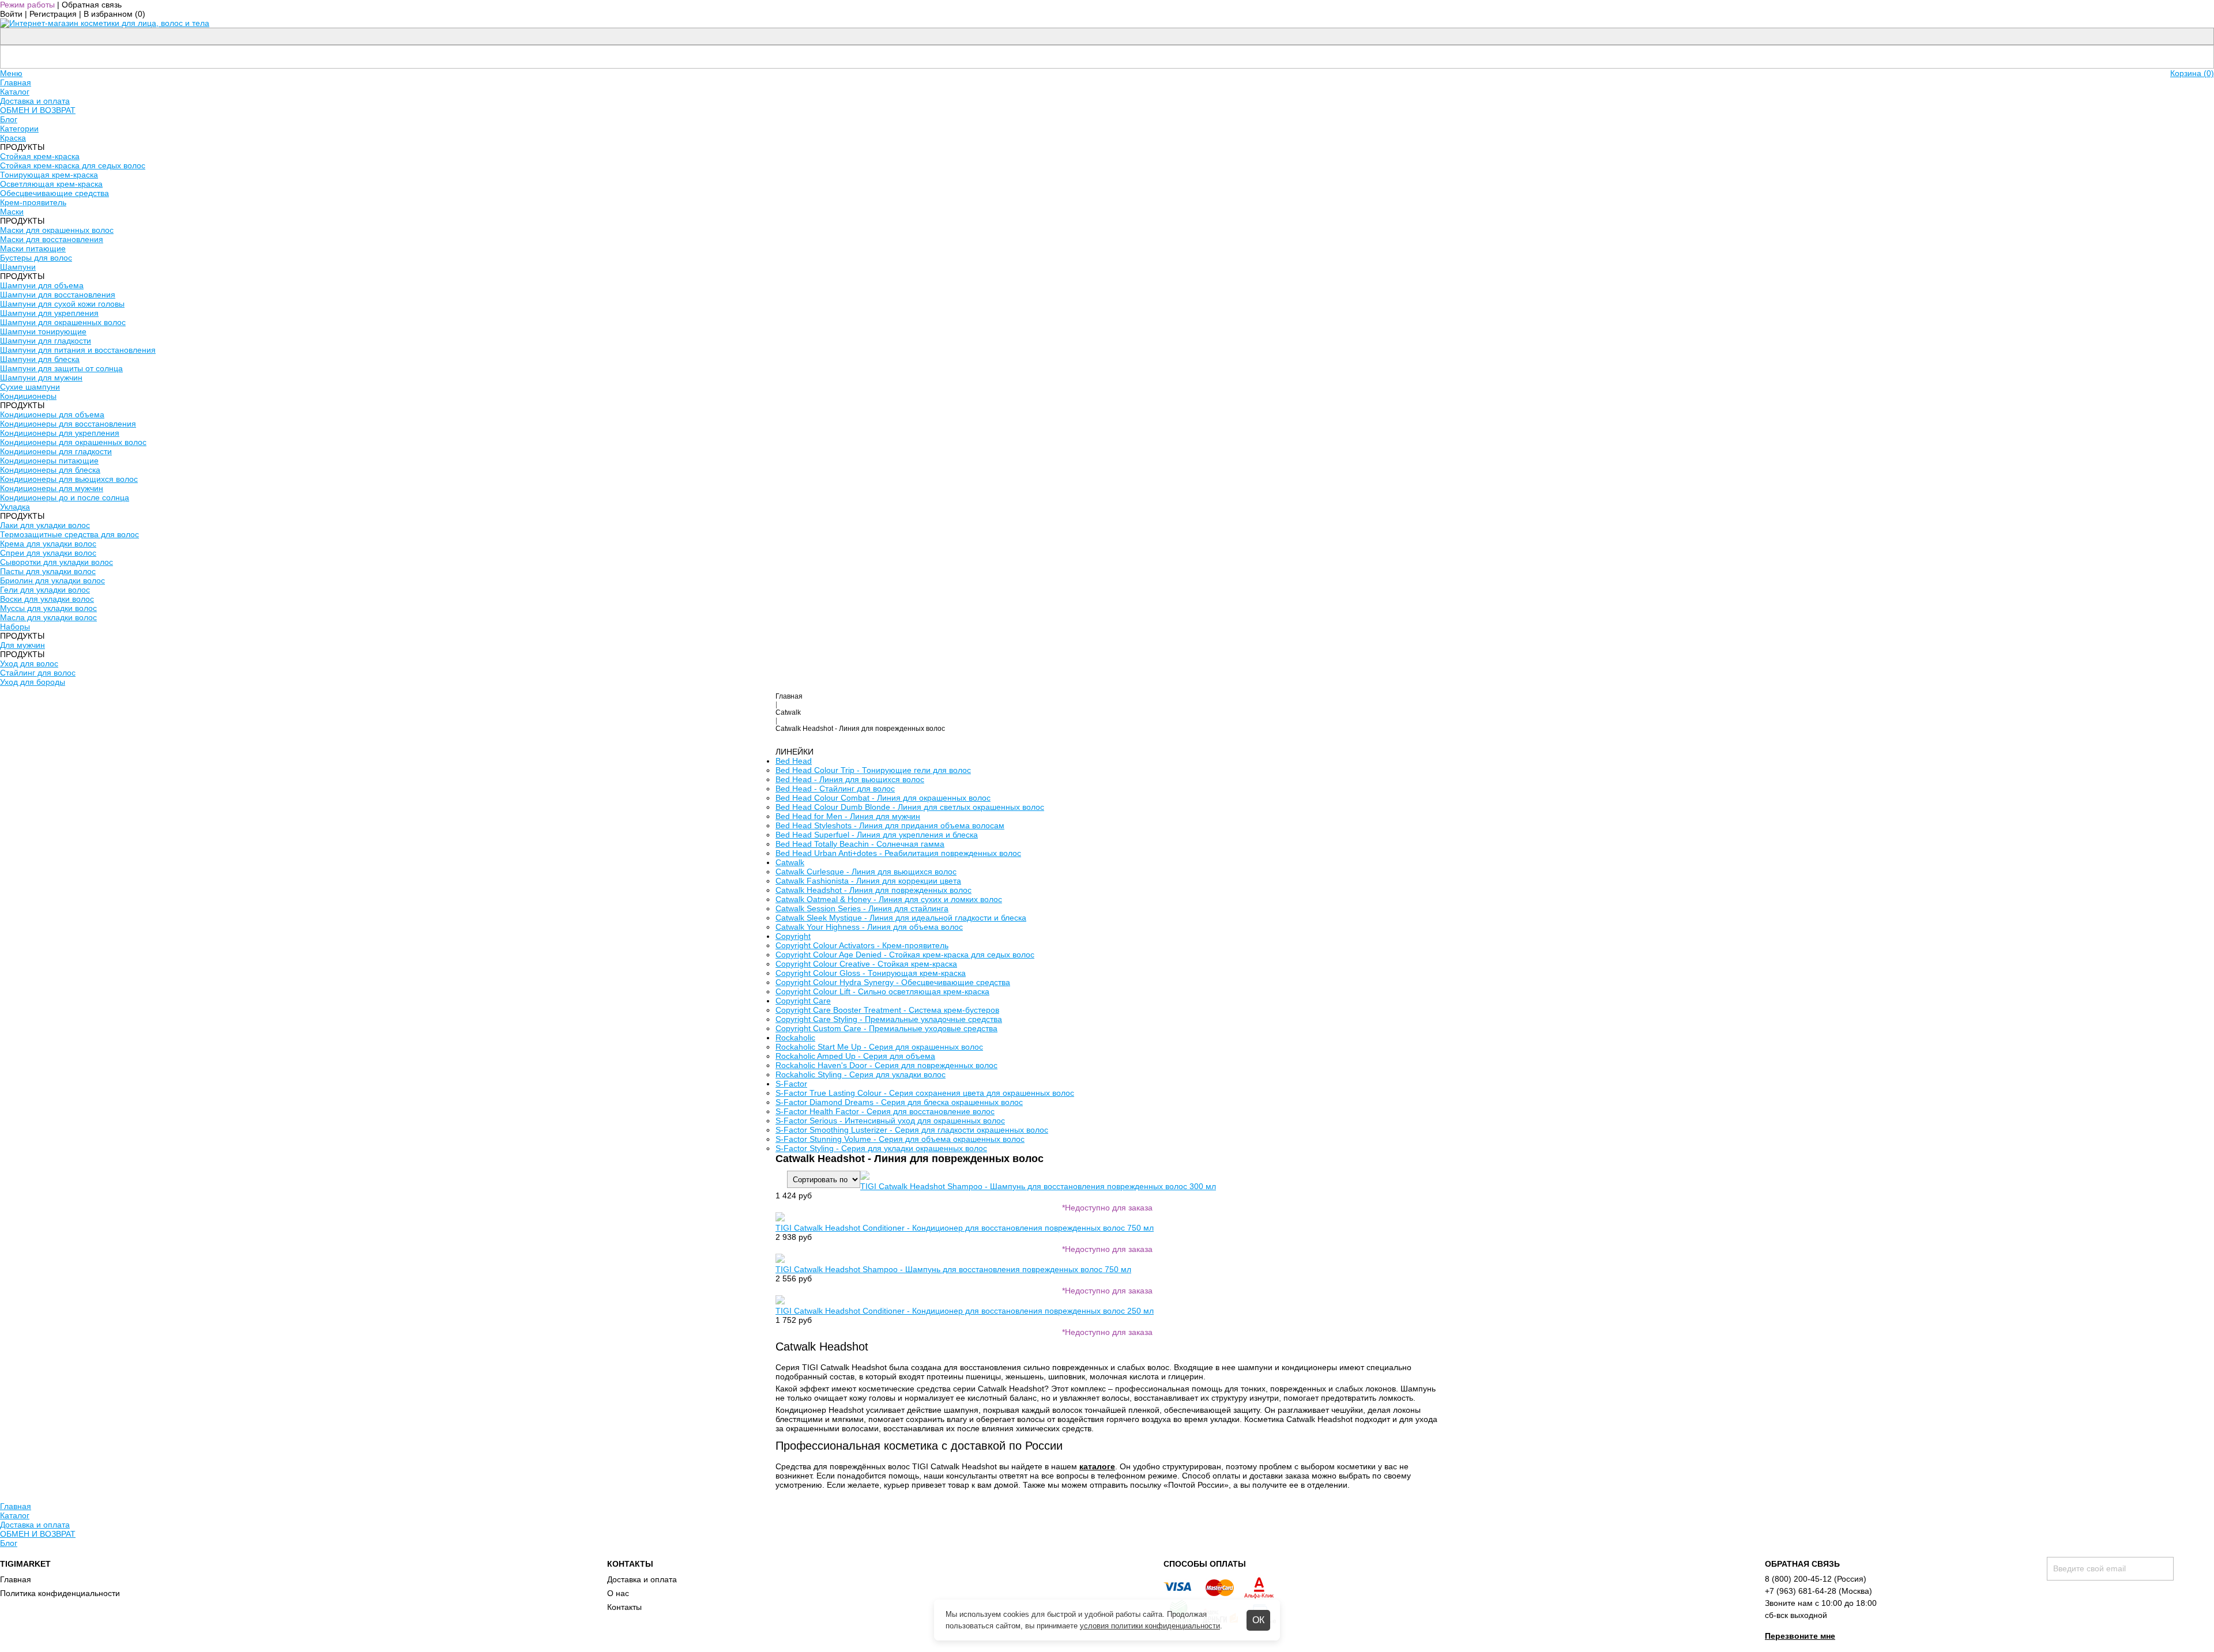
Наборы (15, 627)
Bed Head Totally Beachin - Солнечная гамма (860, 844)
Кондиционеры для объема (52, 414)
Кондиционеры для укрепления (60, 433)
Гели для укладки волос (45, 590)
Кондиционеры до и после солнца (65, 497)
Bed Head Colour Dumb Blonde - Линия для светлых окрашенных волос (910, 807)
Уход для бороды (33, 682)
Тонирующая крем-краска (49, 175)
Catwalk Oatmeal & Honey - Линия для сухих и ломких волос (889, 899)
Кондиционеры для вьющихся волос (69, 479)
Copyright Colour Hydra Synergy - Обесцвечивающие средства (893, 982)
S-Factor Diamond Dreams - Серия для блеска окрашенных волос (899, 1102)
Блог (9, 119)
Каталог (15, 92)
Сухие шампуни (30, 387)
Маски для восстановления (52, 239)
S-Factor (791, 1084)
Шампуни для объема (42, 285)
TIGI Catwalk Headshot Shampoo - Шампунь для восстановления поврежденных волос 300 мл (1038, 1186)
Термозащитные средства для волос (69, 534)
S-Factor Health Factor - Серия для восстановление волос (885, 1111)
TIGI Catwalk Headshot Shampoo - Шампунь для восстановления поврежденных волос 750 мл (953, 1269)
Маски (12, 212)
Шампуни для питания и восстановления (78, 350)
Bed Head (794, 761)
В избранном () (114, 14)
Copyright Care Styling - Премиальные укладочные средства (889, 1019)
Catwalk (788, 712)
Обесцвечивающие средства (54, 193)
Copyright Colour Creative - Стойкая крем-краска (866, 964)
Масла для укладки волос (48, 617)
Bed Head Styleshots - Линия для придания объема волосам (890, 825)
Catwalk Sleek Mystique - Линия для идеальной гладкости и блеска (901, 918)
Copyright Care (803, 1001)
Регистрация (53, 14)
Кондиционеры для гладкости (56, 451)
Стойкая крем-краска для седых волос (73, 165)
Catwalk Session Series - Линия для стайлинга (862, 908)
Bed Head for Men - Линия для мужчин (848, 816)
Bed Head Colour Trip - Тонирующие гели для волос (873, 770)
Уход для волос (29, 663)
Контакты (624, 1607)
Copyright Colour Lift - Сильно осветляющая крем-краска (882, 991)
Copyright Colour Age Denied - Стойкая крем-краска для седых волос (905, 955)
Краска (13, 138)
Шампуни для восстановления (58, 295)
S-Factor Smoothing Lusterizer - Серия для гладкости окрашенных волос (912, 1130)
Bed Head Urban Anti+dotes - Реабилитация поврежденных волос (898, 853)
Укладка (15, 507)
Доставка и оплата (35, 101)
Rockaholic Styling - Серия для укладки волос (861, 1074)
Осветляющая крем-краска (51, 184)
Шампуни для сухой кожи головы (62, 304)
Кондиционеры (28, 396)
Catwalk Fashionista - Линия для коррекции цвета (868, 881)
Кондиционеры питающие (49, 461)
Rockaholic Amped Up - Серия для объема (855, 1056)
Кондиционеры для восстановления (68, 424)
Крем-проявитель (33, 202)
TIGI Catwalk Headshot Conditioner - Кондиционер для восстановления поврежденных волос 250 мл (965, 1311)
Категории (19, 129)
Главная (16, 82)
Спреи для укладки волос (48, 553)
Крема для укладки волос (48, 544)
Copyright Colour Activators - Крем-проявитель (862, 945)
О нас (618, 1593)
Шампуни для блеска (40, 359)
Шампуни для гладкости (46, 341)
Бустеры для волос (36, 258)
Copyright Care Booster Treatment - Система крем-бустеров (887, 1010)
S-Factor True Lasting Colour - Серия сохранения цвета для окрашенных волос (925, 1093)
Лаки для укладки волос (45, 525)
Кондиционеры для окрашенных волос (73, 442)
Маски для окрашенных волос (57, 230)
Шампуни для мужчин (41, 378)
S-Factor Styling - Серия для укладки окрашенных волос (881, 1148)
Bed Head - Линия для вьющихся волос (850, 779)
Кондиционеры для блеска (50, 470)
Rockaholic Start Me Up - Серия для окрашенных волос (879, 1047)
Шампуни (18, 267)
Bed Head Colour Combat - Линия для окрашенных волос (883, 798)
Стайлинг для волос (38, 673)
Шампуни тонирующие (43, 331)
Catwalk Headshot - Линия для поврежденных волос (873, 890)
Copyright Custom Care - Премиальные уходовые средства (886, 1028)
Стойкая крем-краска (40, 156)
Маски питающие (33, 248)
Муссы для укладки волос (48, 608)
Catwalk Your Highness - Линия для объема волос (869, 927)
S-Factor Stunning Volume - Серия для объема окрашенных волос (900, 1139)
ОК (1258, 1620)
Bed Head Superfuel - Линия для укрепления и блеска (877, 835)
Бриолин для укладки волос (52, 580)
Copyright (793, 936)
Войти (11, 14)
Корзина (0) (2192, 73)
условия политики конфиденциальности (1150, 1626)
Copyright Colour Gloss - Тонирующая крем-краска (871, 973)
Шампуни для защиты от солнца (61, 368)
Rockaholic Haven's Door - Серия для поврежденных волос (886, 1065)
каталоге (1097, 1466)
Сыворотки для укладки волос (57, 562)
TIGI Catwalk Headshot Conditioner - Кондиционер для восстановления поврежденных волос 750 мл (965, 1228)
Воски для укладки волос (47, 599)
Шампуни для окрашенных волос (63, 322)
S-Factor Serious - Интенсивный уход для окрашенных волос (890, 1121)
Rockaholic (795, 1038)
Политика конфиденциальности (60, 1593)
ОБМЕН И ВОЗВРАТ (38, 110)
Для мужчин (22, 645)
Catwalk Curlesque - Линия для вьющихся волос (866, 872)
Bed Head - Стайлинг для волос (835, 789)
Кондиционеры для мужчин (52, 488)
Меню (11, 73)
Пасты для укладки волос (48, 571)
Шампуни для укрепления (49, 313)
